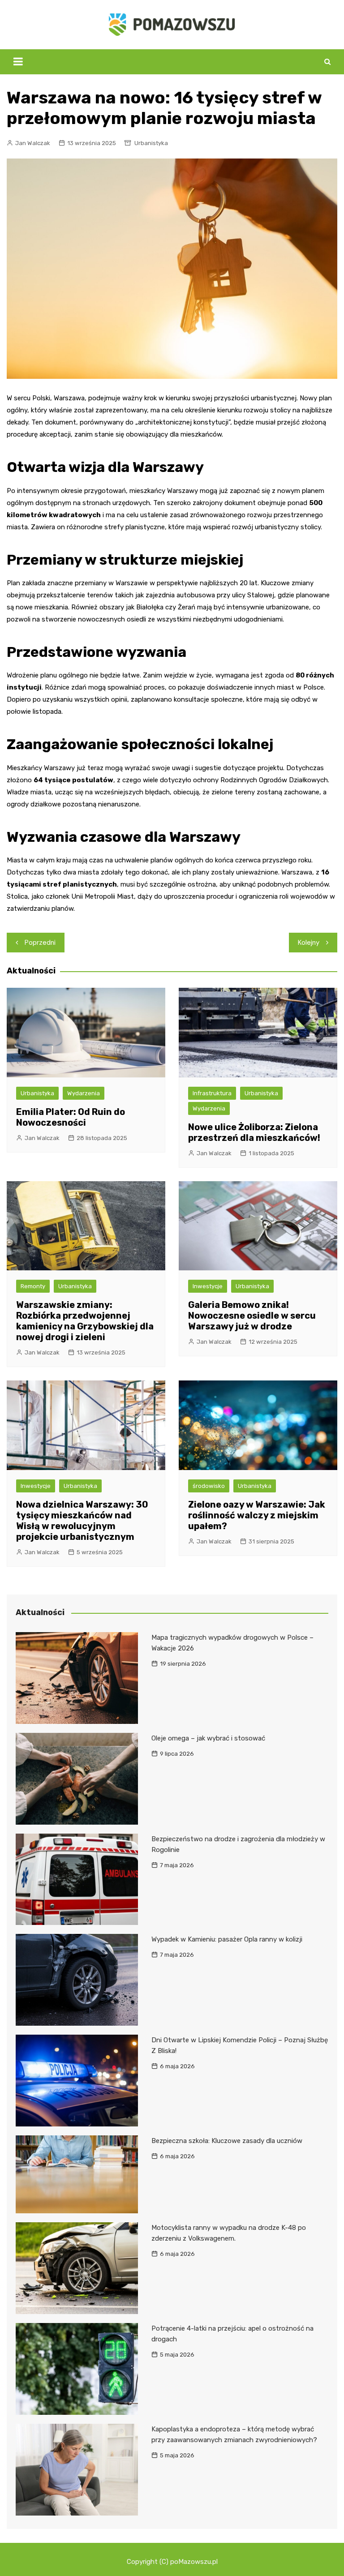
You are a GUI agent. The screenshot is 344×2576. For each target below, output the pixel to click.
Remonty (33, 1286)
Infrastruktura (212, 1093)
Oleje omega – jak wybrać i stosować (208, 1738)
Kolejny (309, 943)
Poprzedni (40, 943)
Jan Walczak (33, 143)
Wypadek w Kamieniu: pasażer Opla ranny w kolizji (227, 1939)
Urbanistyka (151, 143)
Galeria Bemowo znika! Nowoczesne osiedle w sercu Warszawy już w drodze (252, 1316)
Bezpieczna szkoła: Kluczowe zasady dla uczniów (227, 2141)
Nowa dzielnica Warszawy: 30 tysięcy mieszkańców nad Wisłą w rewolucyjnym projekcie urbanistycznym (82, 1521)
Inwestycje (208, 1286)
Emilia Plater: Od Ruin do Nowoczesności (71, 1117)
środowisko (209, 1486)
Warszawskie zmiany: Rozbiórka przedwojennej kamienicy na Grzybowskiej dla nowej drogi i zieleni (85, 1321)
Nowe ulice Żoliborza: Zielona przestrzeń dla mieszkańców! (254, 1132)
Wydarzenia (84, 1093)
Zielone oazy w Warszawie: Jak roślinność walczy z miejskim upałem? (257, 1515)
